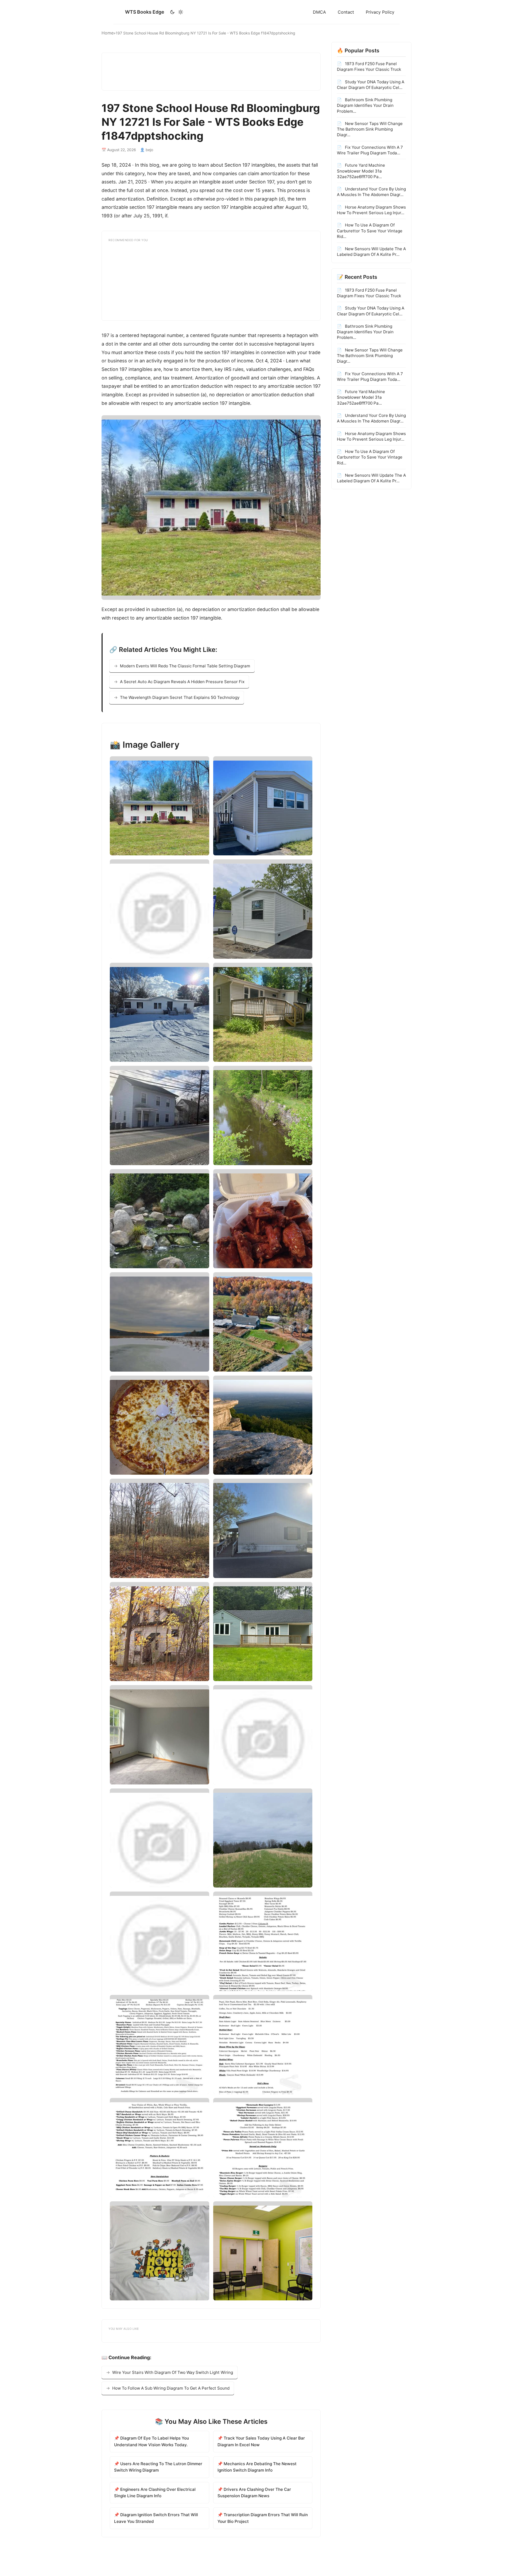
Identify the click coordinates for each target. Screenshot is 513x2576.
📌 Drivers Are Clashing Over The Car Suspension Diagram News (254, 2493)
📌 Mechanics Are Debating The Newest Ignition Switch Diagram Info (257, 2467)
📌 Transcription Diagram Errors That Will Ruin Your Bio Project (263, 2518)
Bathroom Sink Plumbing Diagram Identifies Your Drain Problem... (365, 105)
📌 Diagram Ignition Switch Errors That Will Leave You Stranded (156, 2518)
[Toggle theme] (176, 12)
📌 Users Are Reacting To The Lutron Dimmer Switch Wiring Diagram (158, 2467)
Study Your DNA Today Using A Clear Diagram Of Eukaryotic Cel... (371, 84)
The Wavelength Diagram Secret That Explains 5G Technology (180, 697)
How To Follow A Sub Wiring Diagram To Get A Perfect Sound (171, 2388)
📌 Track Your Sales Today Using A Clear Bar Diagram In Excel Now (261, 2441)
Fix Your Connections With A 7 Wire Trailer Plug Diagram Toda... (370, 150)
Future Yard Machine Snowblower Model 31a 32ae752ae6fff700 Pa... (361, 171)
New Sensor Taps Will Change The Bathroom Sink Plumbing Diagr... (370, 129)
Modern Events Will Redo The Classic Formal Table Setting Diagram (185, 666)
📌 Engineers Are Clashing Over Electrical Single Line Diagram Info (155, 2493)
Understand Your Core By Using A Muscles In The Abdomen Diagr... (371, 192)
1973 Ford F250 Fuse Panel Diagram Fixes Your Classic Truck (369, 66)
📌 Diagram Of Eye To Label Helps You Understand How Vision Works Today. (151, 2441)
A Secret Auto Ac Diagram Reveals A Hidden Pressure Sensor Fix (182, 682)
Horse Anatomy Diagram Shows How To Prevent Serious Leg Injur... (371, 210)
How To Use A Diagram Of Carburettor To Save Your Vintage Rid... (370, 231)
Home (108, 33)
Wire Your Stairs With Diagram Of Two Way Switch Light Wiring (173, 2372)
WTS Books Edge (145, 12)
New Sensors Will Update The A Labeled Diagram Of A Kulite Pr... (371, 252)
